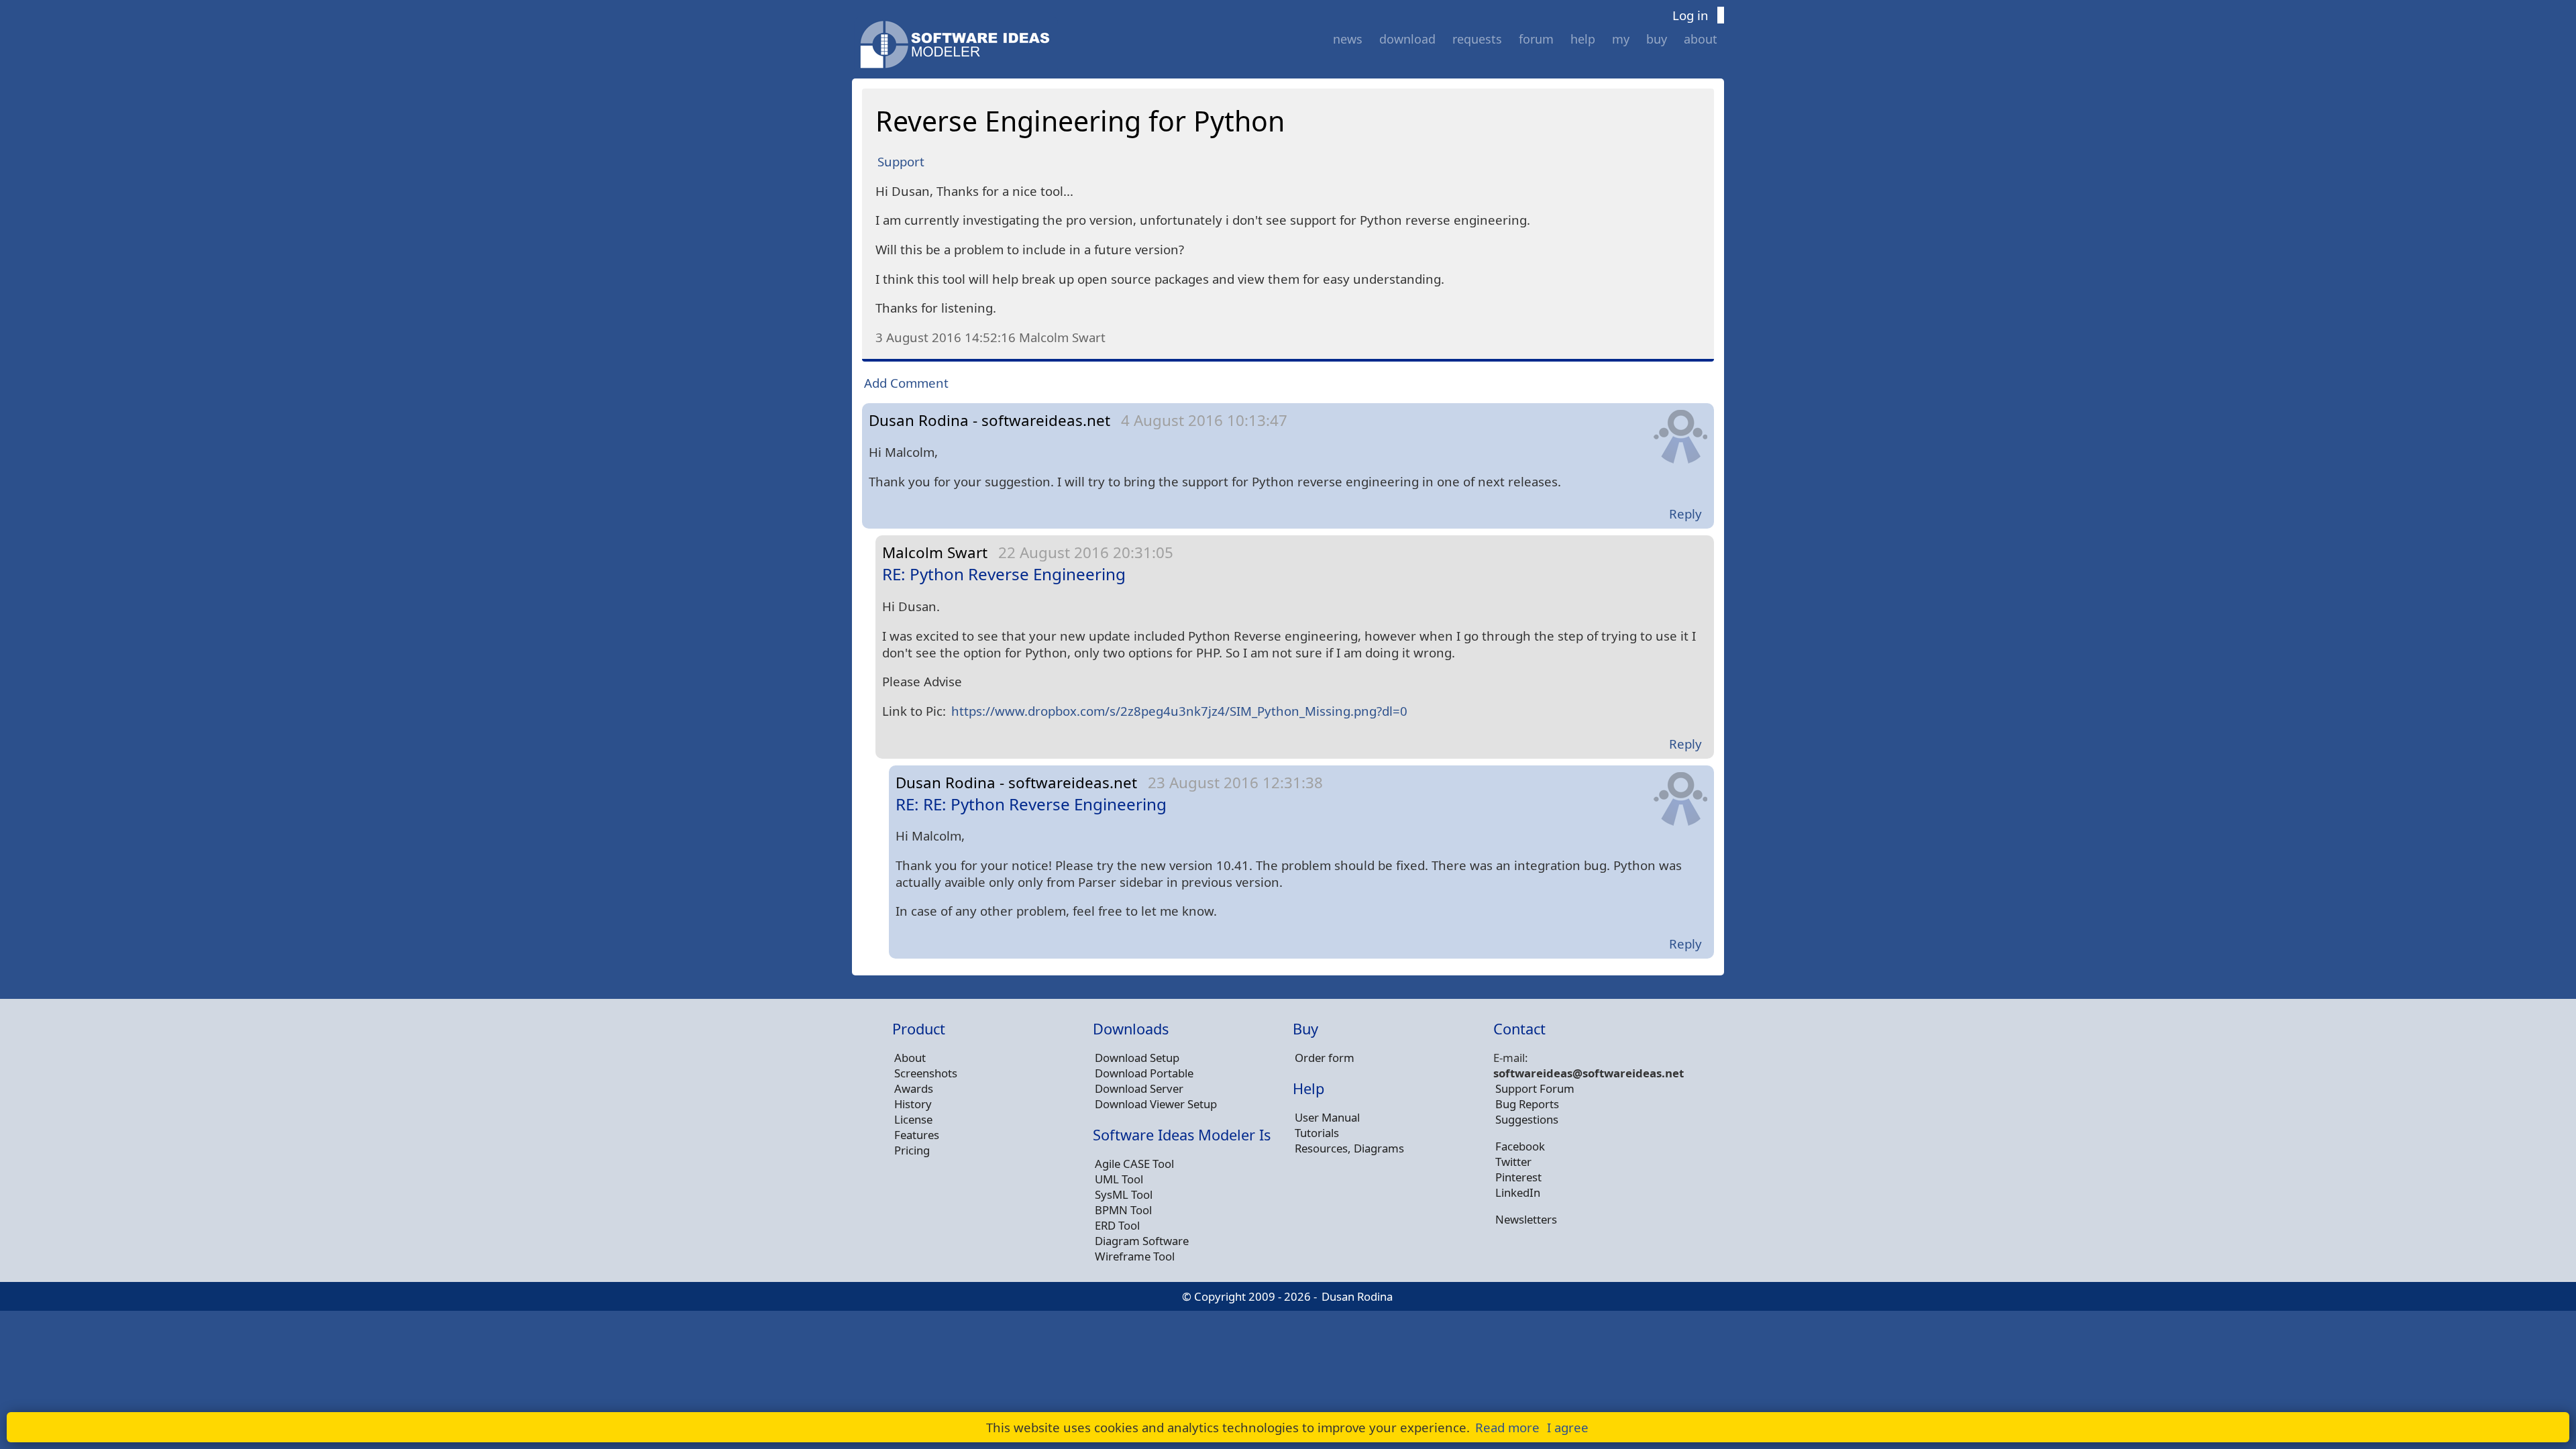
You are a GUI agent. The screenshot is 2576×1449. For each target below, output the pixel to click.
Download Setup (1137, 1058)
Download (1407, 39)
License (913, 1119)
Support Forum (1535, 1088)
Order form (1325, 1058)
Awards (914, 1088)
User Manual (1327, 1117)
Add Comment (906, 383)
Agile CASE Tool (1134, 1164)
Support (901, 161)
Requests (1477, 39)
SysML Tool (1124, 1194)
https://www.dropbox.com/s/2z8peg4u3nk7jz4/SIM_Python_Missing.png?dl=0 (1179, 711)
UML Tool (1119, 1179)
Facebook (1520, 1146)
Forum (1536, 39)
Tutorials (1317, 1133)
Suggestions (1527, 1119)
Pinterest (1518, 1177)
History (913, 1104)
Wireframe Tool (1135, 1256)
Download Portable (1144, 1073)
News (1348, 39)
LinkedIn (1518, 1192)
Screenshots (926, 1073)
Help (1583, 39)
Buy (1657, 39)
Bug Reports (1527, 1104)
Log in (1690, 15)
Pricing (912, 1150)
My (1621, 39)
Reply (1685, 514)
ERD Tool (1117, 1225)
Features (917, 1135)
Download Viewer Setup (1156, 1104)
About (1701, 39)
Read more (1507, 1427)
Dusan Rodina (1357, 1296)
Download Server (1139, 1088)
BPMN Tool (1123, 1210)
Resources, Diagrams (1349, 1148)
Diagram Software (1142, 1241)
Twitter (1513, 1162)
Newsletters (1526, 1219)
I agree (1568, 1427)
